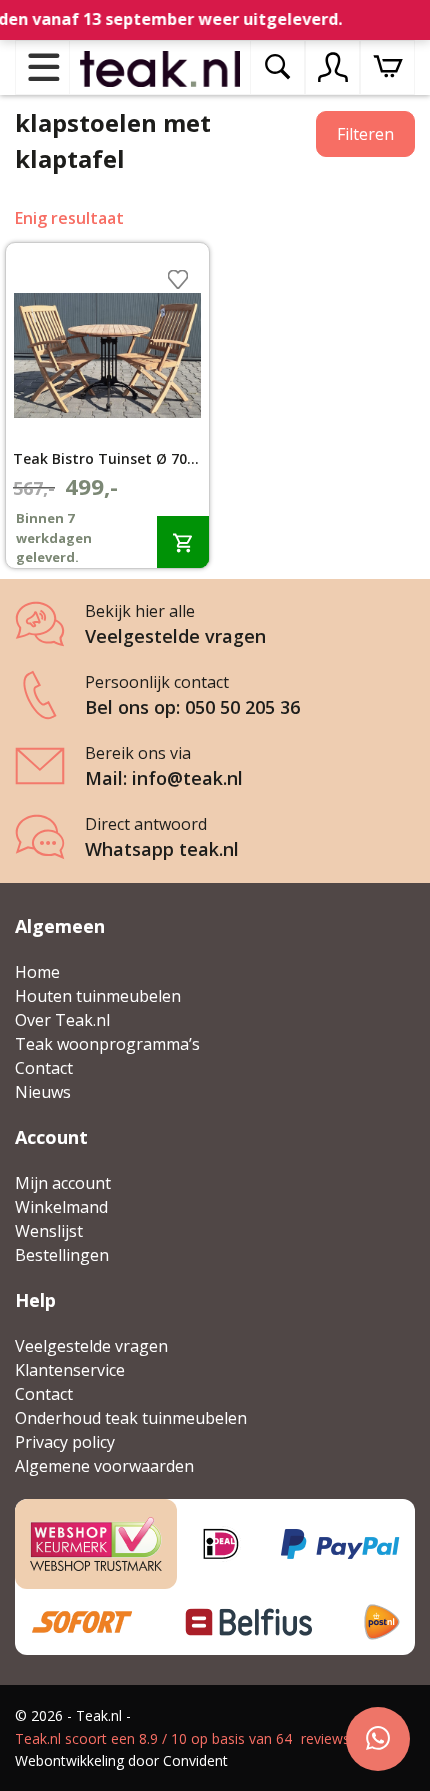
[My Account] (333, 67)
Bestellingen (62, 1255)
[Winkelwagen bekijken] (387, 67)
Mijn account (63, 1183)
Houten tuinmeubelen (98, 996)
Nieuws (43, 1092)
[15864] (183, 541)
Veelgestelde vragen (91, 1346)
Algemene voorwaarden (104, 1466)
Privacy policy (65, 1442)
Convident (195, 1760)
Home (37, 972)
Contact (44, 1068)
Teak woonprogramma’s (107, 1044)
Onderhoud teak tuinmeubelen (131, 1418)
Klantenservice (70, 1370)
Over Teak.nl (62, 1020)
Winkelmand (61, 1207)
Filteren (365, 134)
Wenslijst (49, 1231)
